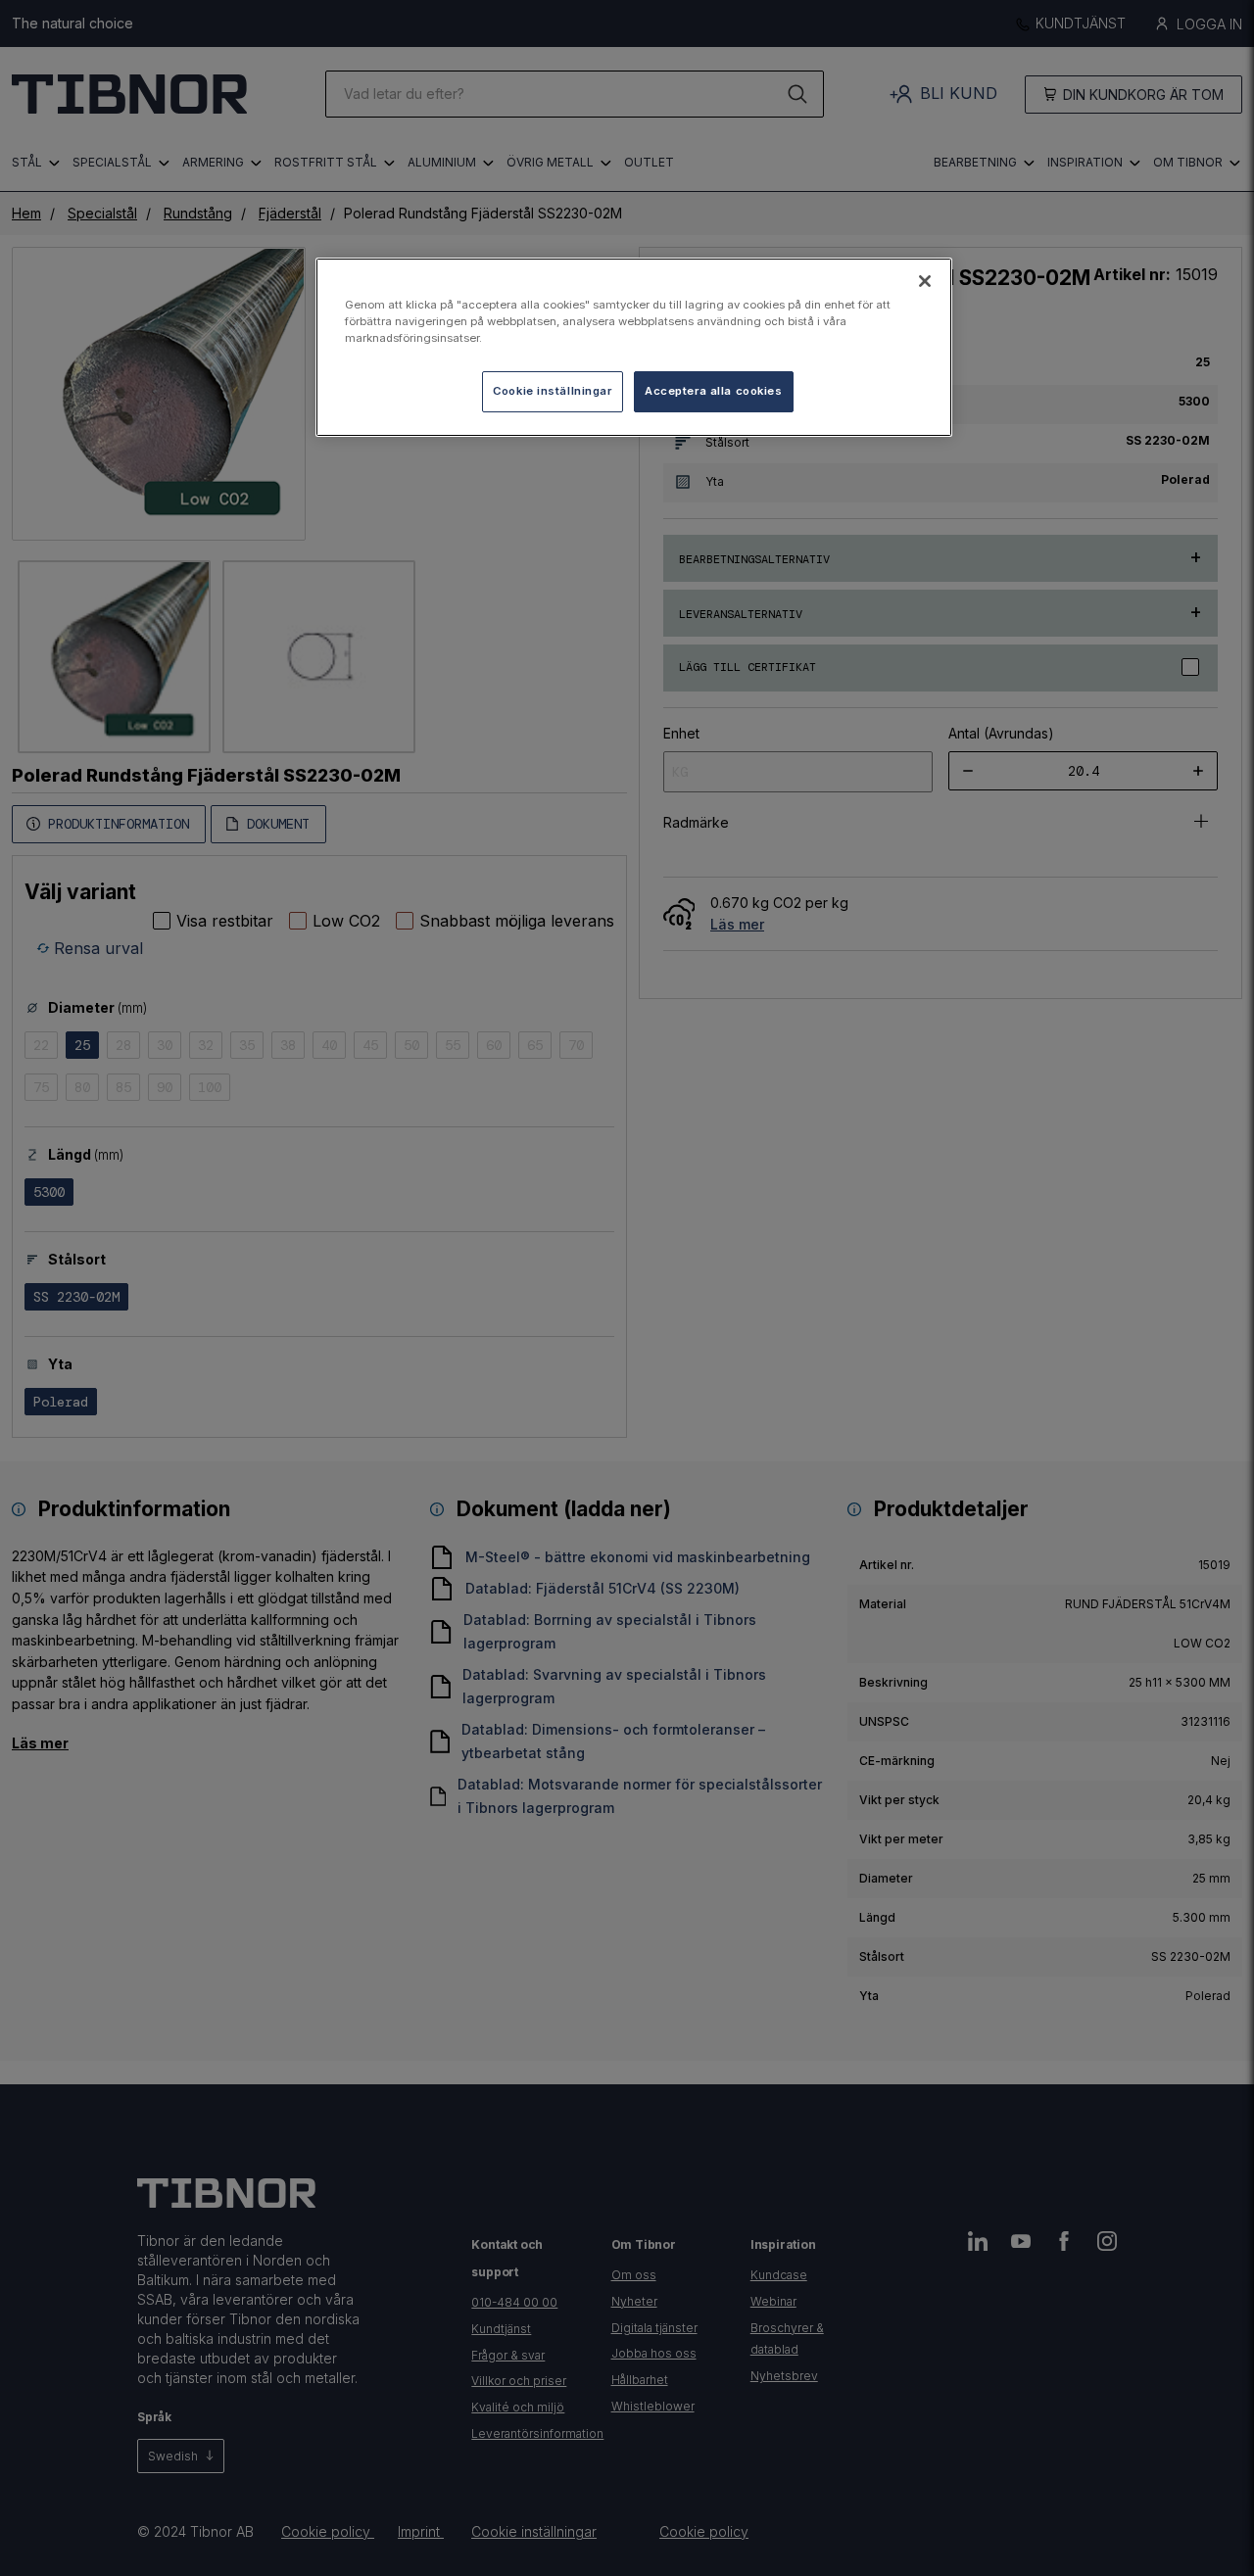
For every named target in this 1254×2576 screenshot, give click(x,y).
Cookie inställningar (552, 391)
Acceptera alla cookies (714, 391)
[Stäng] (925, 281)
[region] (634, 347)
